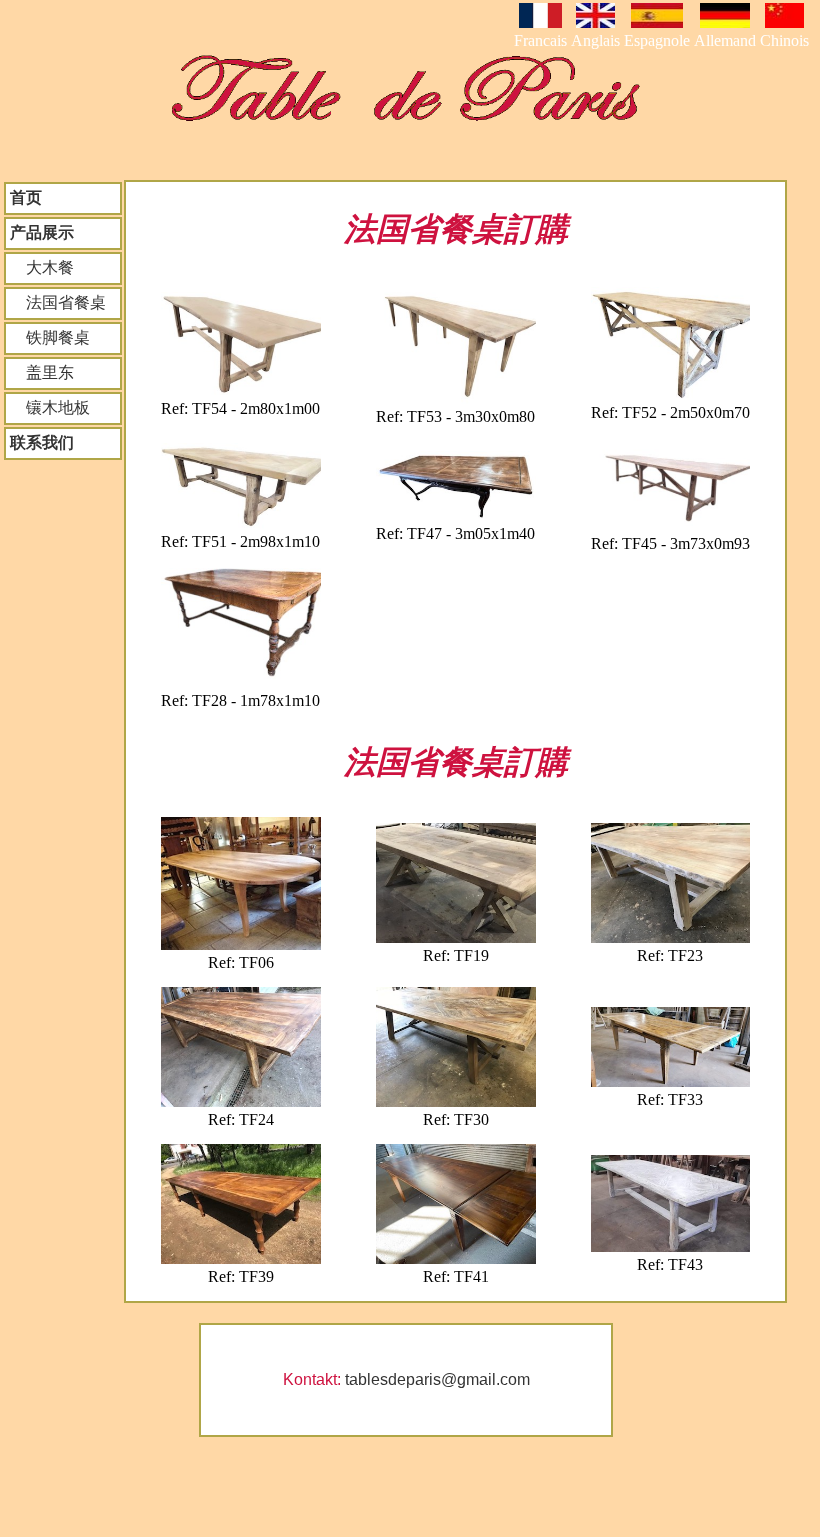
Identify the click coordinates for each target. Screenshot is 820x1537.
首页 (26, 197)
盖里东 (42, 372)
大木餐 (42, 267)
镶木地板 (50, 407)
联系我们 (42, 442)
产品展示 (42, 232)
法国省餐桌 (58, 302)
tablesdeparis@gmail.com (437, 1379)
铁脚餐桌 (50, 337)
